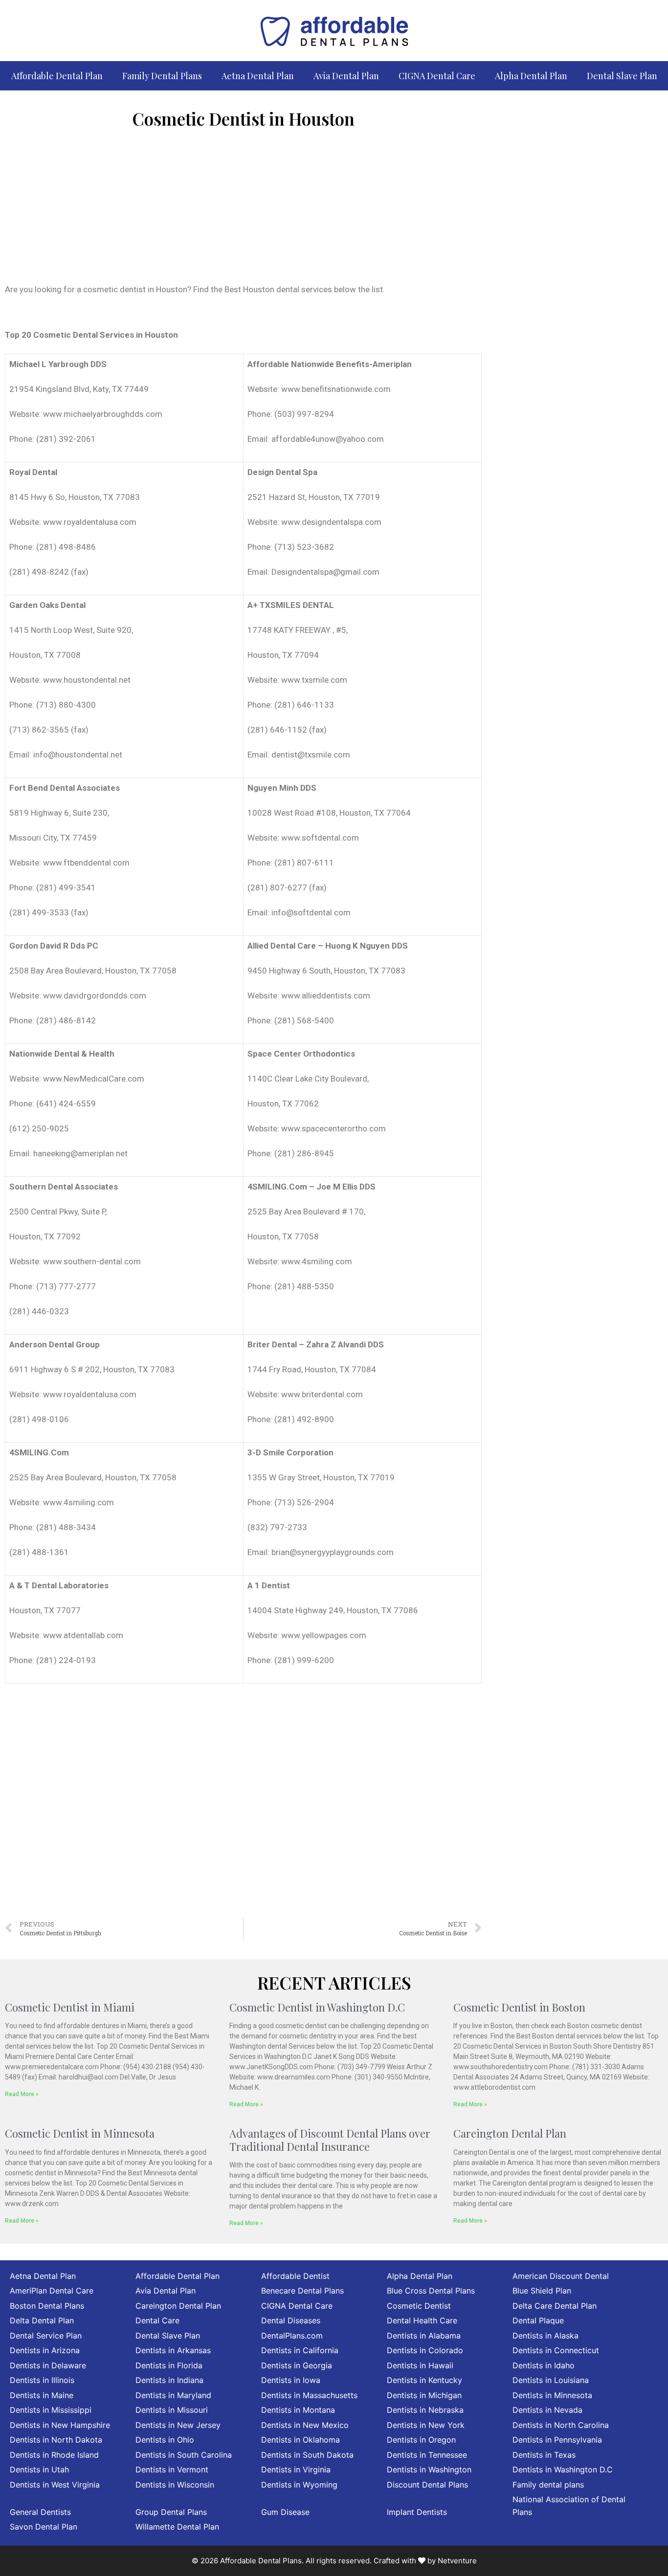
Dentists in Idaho (544, 2365)
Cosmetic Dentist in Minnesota (80, 2133)
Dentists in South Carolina (184, 2455)
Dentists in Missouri (172, 2410)
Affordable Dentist (295, 2276)
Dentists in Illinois (42, 2380)
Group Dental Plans (171, 2512)
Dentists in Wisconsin (175, 2485)
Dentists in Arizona (45, 2350)
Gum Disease (285, 2512)
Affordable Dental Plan (57, 76)
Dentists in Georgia (297, 2365)
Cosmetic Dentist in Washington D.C (317, 2007)
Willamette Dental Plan (177, 2527)
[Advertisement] (243, 210)
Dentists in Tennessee (427, 2455)
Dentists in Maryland (173, 2395)
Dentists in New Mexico (305, 2425)
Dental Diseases (291, 2320)
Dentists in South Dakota (307, 2455)
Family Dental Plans (162, 76)
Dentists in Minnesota (552, 2395)
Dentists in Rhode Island (54, 2455)
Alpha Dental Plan (531, 76)
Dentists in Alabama (424, 2336)
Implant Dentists (417, 2512)
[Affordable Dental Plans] (334, 30)
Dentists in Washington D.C (563, 2469)
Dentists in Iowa (291, 2380)
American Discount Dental (561, 2276)
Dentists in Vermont (172, 2469)
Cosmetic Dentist (419, 2306)
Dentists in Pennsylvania (557, 2440)
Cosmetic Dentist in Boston (519, 2007)
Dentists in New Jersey (178, 2425)
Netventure (457, 2561)
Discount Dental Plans (427, 2485)
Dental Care (157, 2320)
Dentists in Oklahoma (301, 2440)
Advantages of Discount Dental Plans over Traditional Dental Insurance (330, 2140)
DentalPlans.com (292, 2336)
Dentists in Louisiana (551, 2380)
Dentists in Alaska (546, 2336)
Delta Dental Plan (42, 2320)
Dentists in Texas (544, 2455)
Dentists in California (300, 2350)
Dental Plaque (538, 2320)
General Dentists (40, 2512)
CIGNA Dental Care (437, 76)
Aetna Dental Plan (258, 76)
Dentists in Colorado (425, 2350)
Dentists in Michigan (424, 2395)
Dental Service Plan (46, 2336)
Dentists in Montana (298, 2410)
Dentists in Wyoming (299, 2485)
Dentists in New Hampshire (60, 2425)
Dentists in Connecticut (556, 2350)
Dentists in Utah (39, 2469)
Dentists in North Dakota (56, 2440)
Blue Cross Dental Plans (431, 2291)
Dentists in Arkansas (173, 2350)
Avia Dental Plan (346, 76)
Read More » (22, 2094)
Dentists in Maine (42, 2395)
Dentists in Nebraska (425, 2410)
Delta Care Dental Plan (555, 2306)
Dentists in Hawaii (420, 2365)
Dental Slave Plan (622, 76)
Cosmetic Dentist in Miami (70, 2007)
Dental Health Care (422, 2320)
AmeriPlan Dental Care (52, 2291)
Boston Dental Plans (47, 2306)
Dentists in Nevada (547, 2410)
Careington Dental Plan (510, 2133)
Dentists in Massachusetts (309, 2395)
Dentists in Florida (169, 2365)
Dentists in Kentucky (424, 2380)
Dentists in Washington (429, 2469)
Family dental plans (548, 2485)
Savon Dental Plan (44, 2527)
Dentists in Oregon (421, 2440)
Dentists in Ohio (165, 2440)
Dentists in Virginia (296, 2469)
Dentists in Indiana (169, 2380)
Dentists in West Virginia (55, 2485)
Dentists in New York (426, 2425)
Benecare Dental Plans (302, 2291)
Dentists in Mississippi (51, 2410)
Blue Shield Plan (542, 2291)
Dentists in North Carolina (561, 2425)
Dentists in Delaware (48, 2365)
